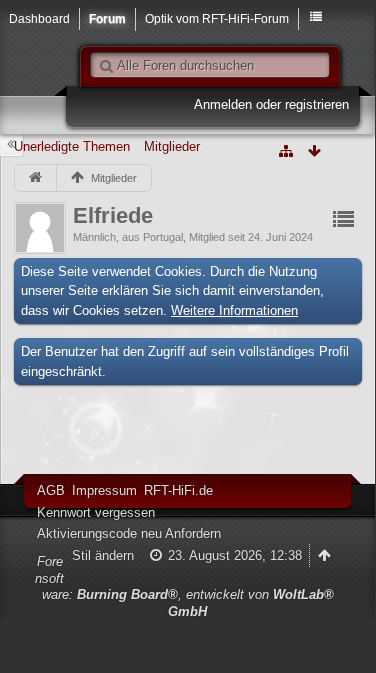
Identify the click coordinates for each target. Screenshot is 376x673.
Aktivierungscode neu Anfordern (129, 533)
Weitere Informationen (234, 310)
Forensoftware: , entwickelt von (184, 586)
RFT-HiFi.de (178, 490)
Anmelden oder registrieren (271, 104)
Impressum (104, 490)
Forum (107, 18)
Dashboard (39, 18)
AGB (51, 490)
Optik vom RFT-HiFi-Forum (217, 18)
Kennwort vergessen (96, 512)
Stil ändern (103, 555)
